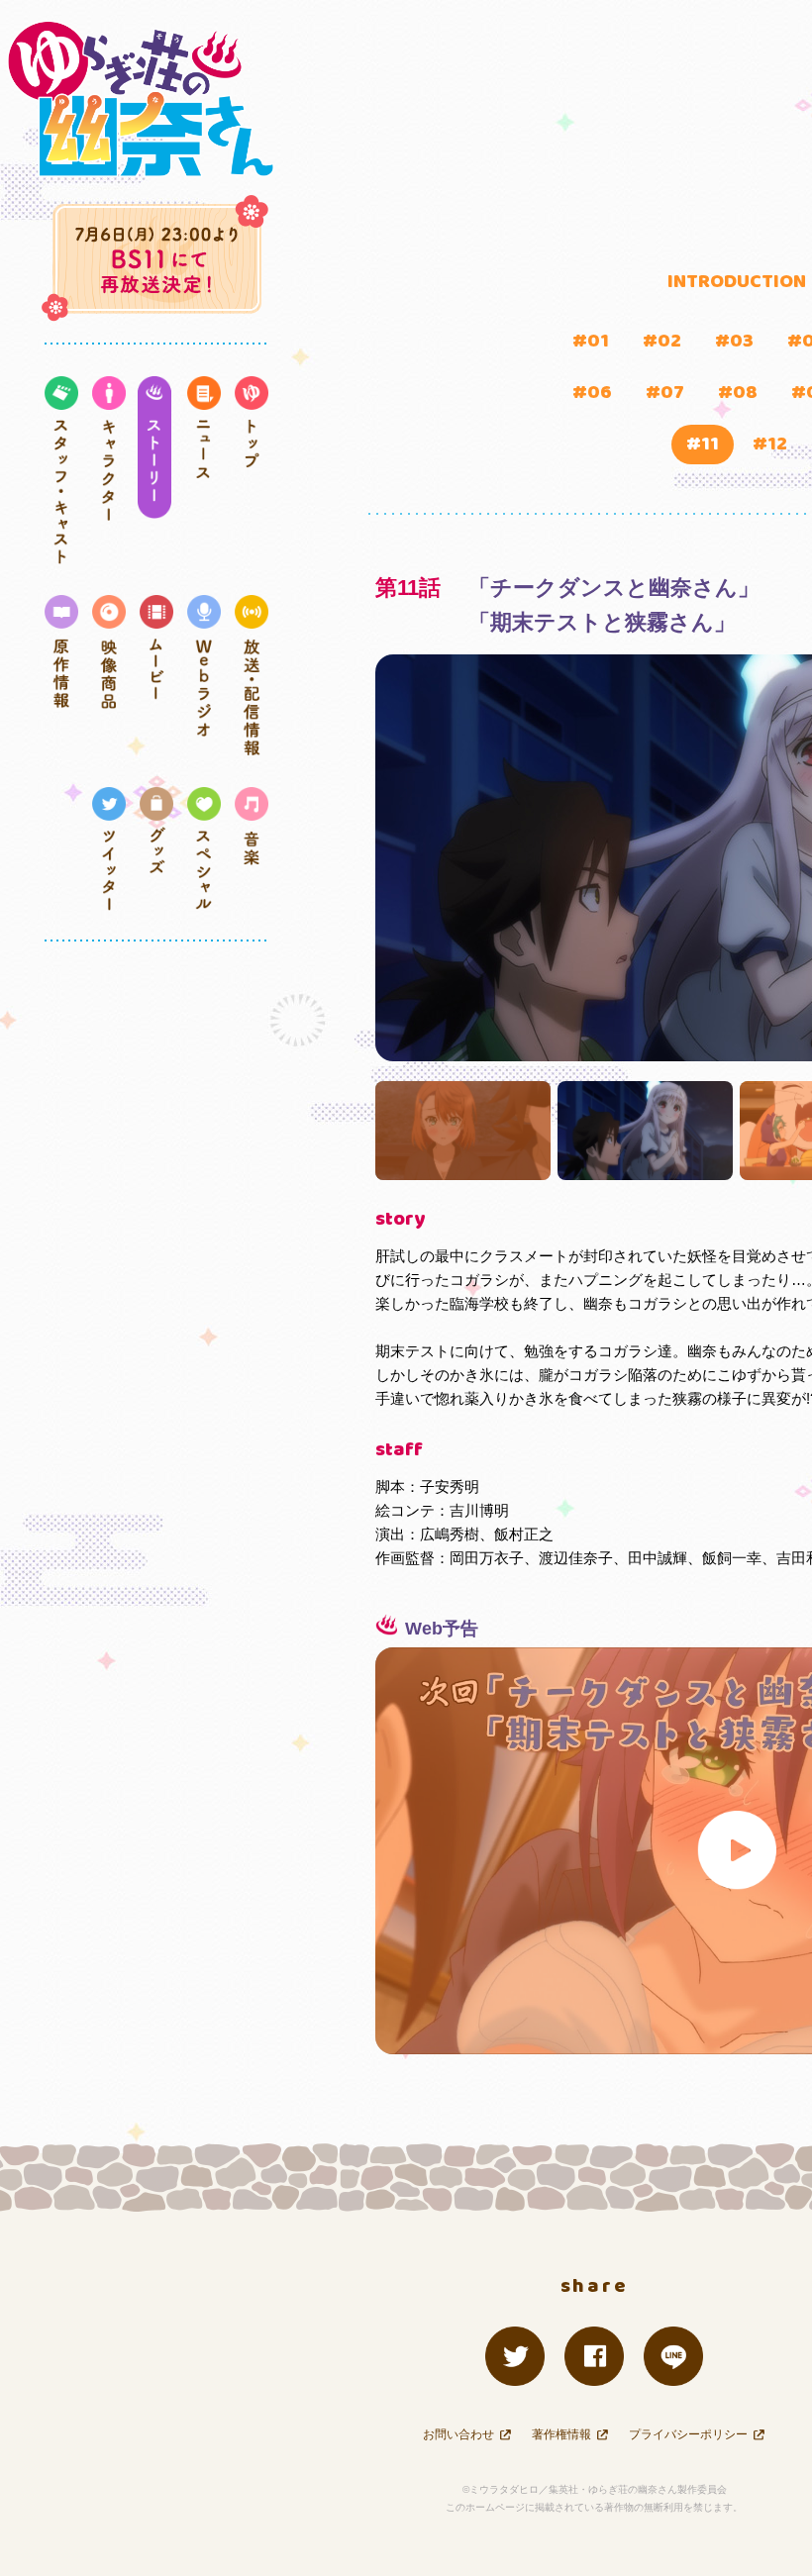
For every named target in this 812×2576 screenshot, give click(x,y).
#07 (665, 393)
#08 (738, 393)
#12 (770, 444)
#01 (591, 341)
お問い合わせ (458, 2434)
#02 (662, 341)
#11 (703, 444)
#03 (734, 341)
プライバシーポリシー (688, 2434)
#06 (592, 393)
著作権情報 (561, 2434)
